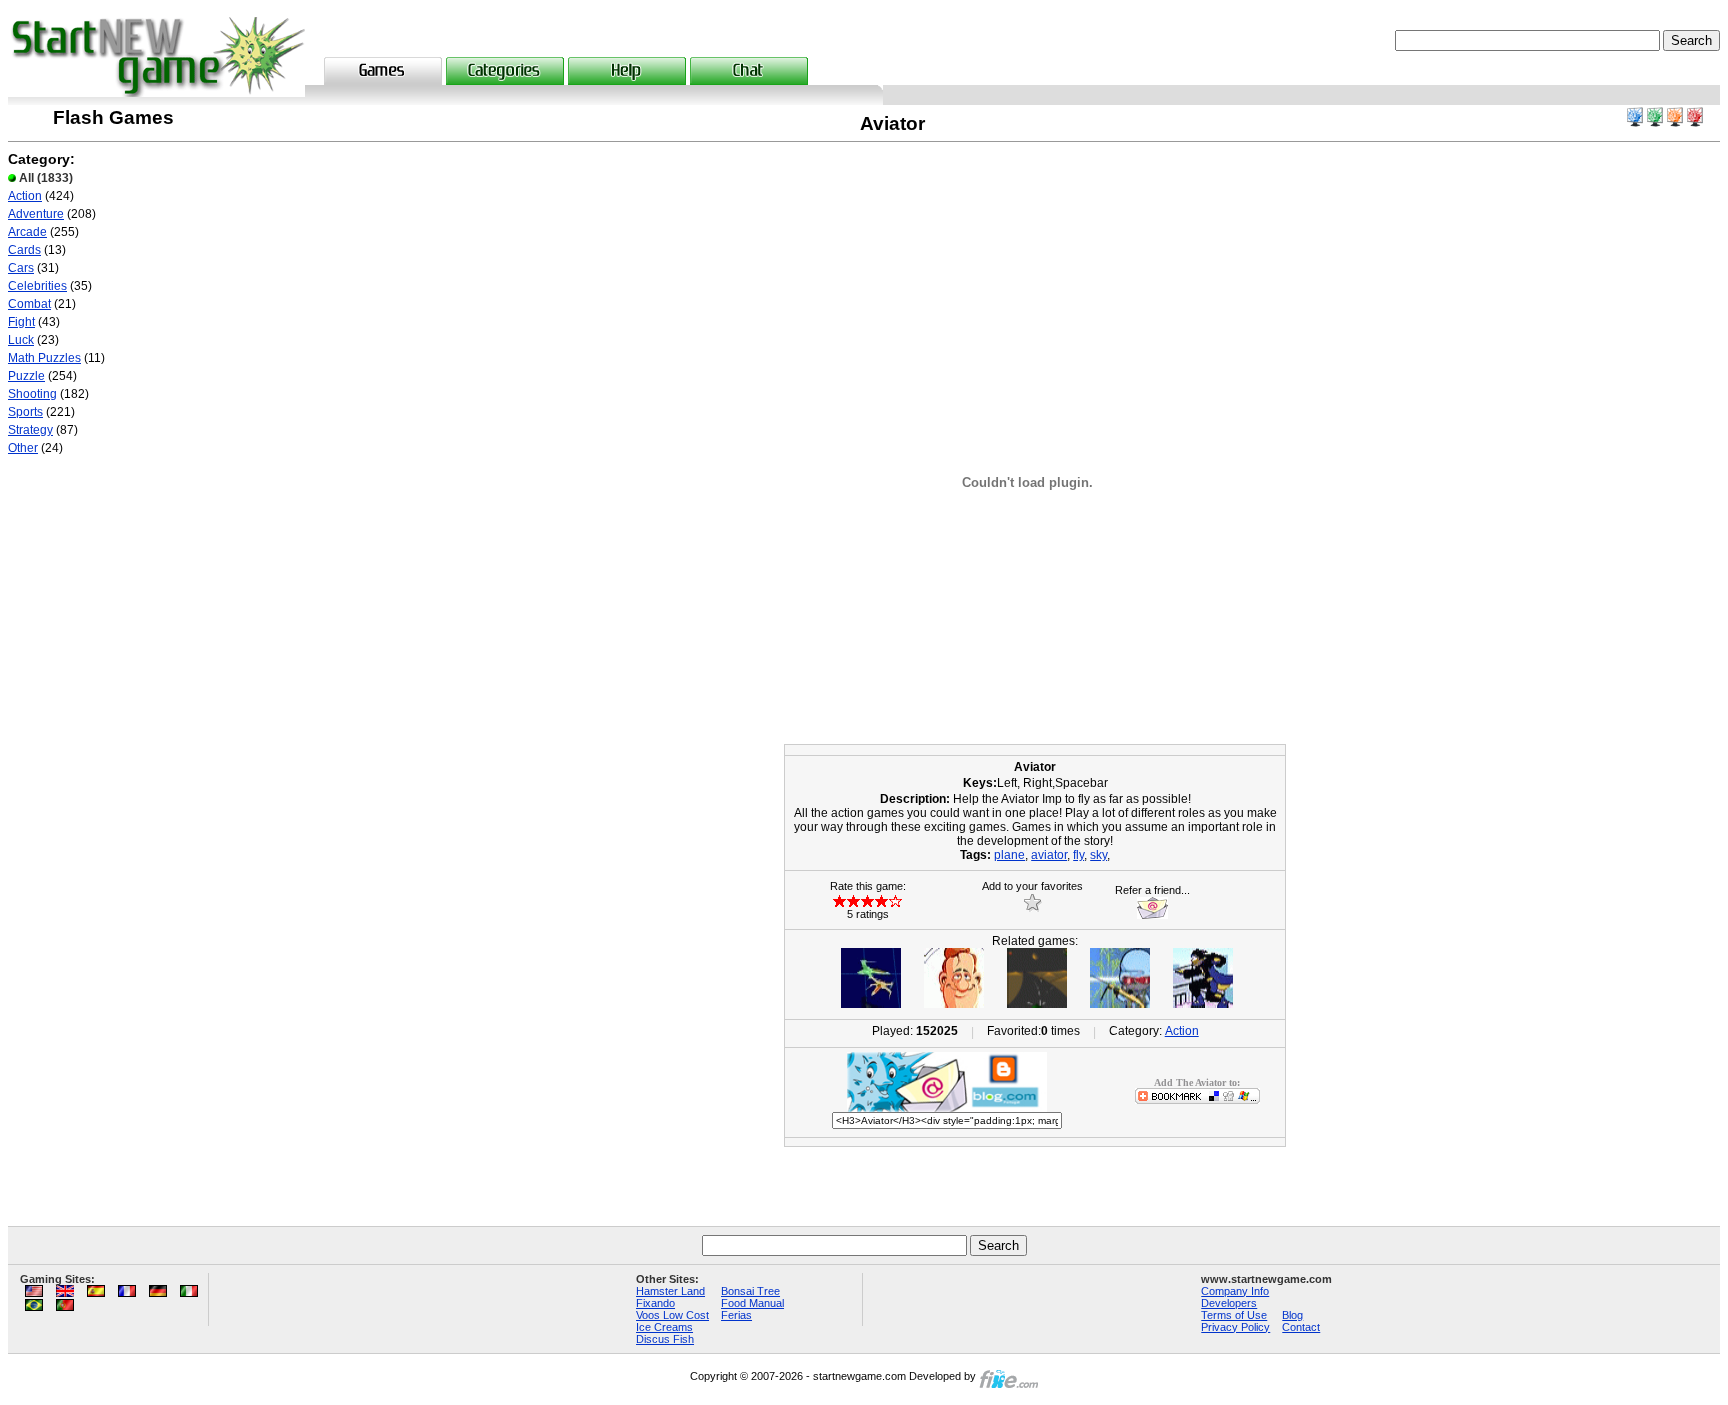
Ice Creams (664, 1327)
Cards (24, 250)
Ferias (736, 1315)
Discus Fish (665, 1339)
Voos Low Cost (672, 1315)
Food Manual (752, 1303)
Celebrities (37, 286)
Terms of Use (1234, 1315)
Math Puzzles (44, 358)
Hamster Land (670, 1291)
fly (1078, 855)
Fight (21, 322)
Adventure (36, 214)
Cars (21, 268)
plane (1009, 855)
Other (23, 448)
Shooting (32, 394)
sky (1098, 855)
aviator (1049, 855)
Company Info (1235, 1291)
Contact (1301, 1327)
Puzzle (26, 376)
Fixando (655, 1303)
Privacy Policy (1235, 1327)
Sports (25, 412)
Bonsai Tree (750, 1291)
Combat (29, 304)
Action (25, 196)
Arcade (27, 232)
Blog (1292, 1315)
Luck (21, 340)
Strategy (30, 430)
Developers (1229, 1303)
